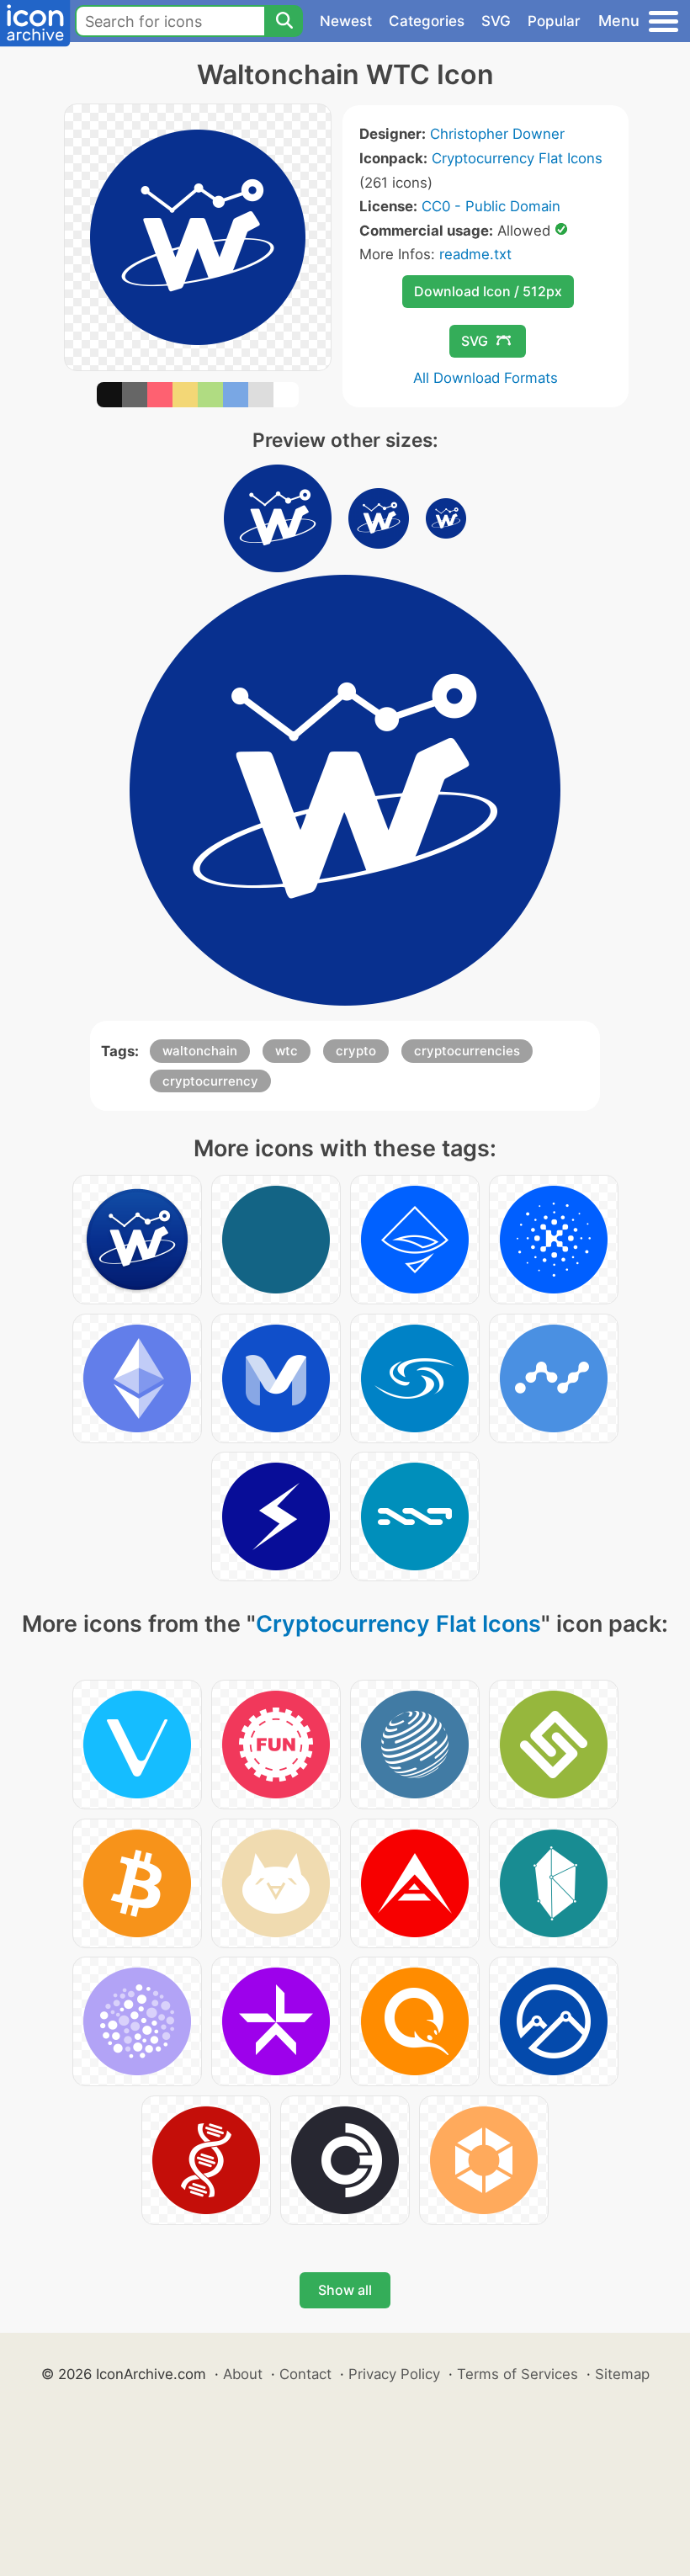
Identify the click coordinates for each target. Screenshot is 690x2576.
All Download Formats (486, 378)
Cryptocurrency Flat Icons (517, 158)
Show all (345, 2290)
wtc (287, 1051)
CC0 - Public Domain (491, 206)
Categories (427, 21)
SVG (496, 21)
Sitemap (622, 2374)
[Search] (284, 21)
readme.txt (475, 254)
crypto (356, 1051)
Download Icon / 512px (488, 291)
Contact (305, 2374)
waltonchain (200, 1051)
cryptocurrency (210, 1081)
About (243, 2374)
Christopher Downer (497, 134)
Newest (346, 21)
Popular (554, 21)
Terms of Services (517, 2374)
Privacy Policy (394, 2374)
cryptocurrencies (467, 1051)
